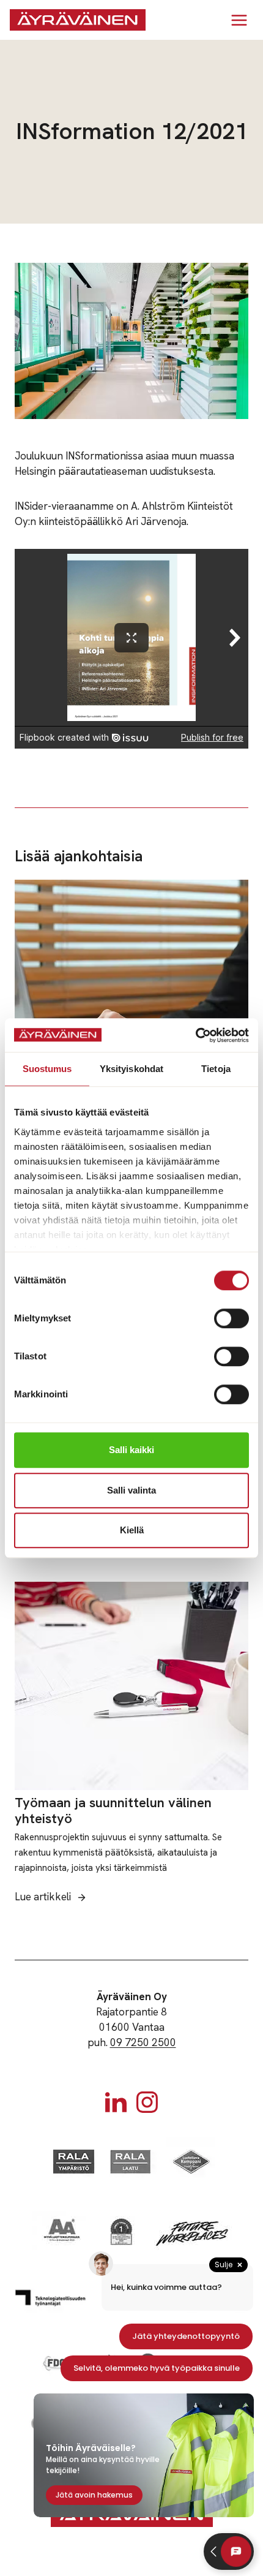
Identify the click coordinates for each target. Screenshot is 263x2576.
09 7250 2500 (143, 2042)
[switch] (232, 1318)
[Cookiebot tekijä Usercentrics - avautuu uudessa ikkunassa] (195, 1035)
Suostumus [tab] (47, 1069)
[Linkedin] (116, 2102)
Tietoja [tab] (216, 1069)
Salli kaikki (131, 1450)
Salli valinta (131, 1490)
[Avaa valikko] (239, 20)
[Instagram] (147, 2102)
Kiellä (132, 1530)
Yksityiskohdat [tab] (131, 1069)
